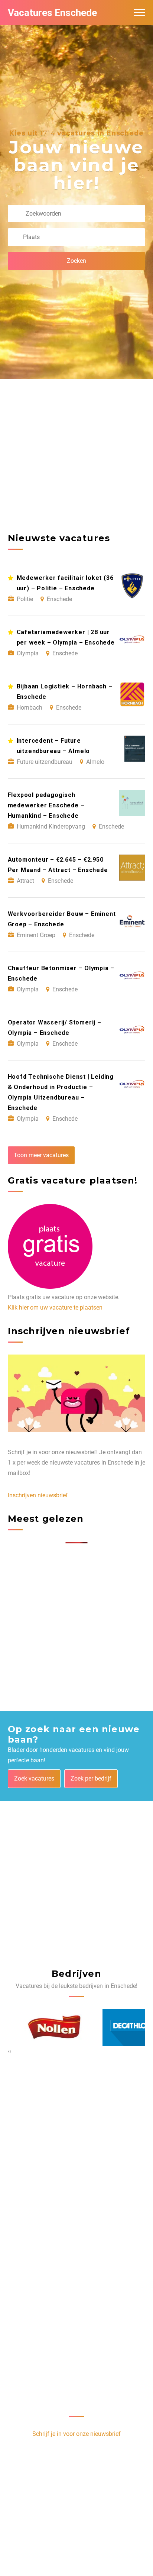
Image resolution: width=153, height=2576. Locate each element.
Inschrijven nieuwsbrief (38, 1495)
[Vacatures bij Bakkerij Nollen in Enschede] (38, 2027)
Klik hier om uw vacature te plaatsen (55, 1308)
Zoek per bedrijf (91, 1778)
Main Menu (140, 13)
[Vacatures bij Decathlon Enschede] (115, 2027)
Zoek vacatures (34, 1778)
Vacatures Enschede (52, 13)
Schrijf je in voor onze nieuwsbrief (76, 2434)
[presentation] (9, 2051)
